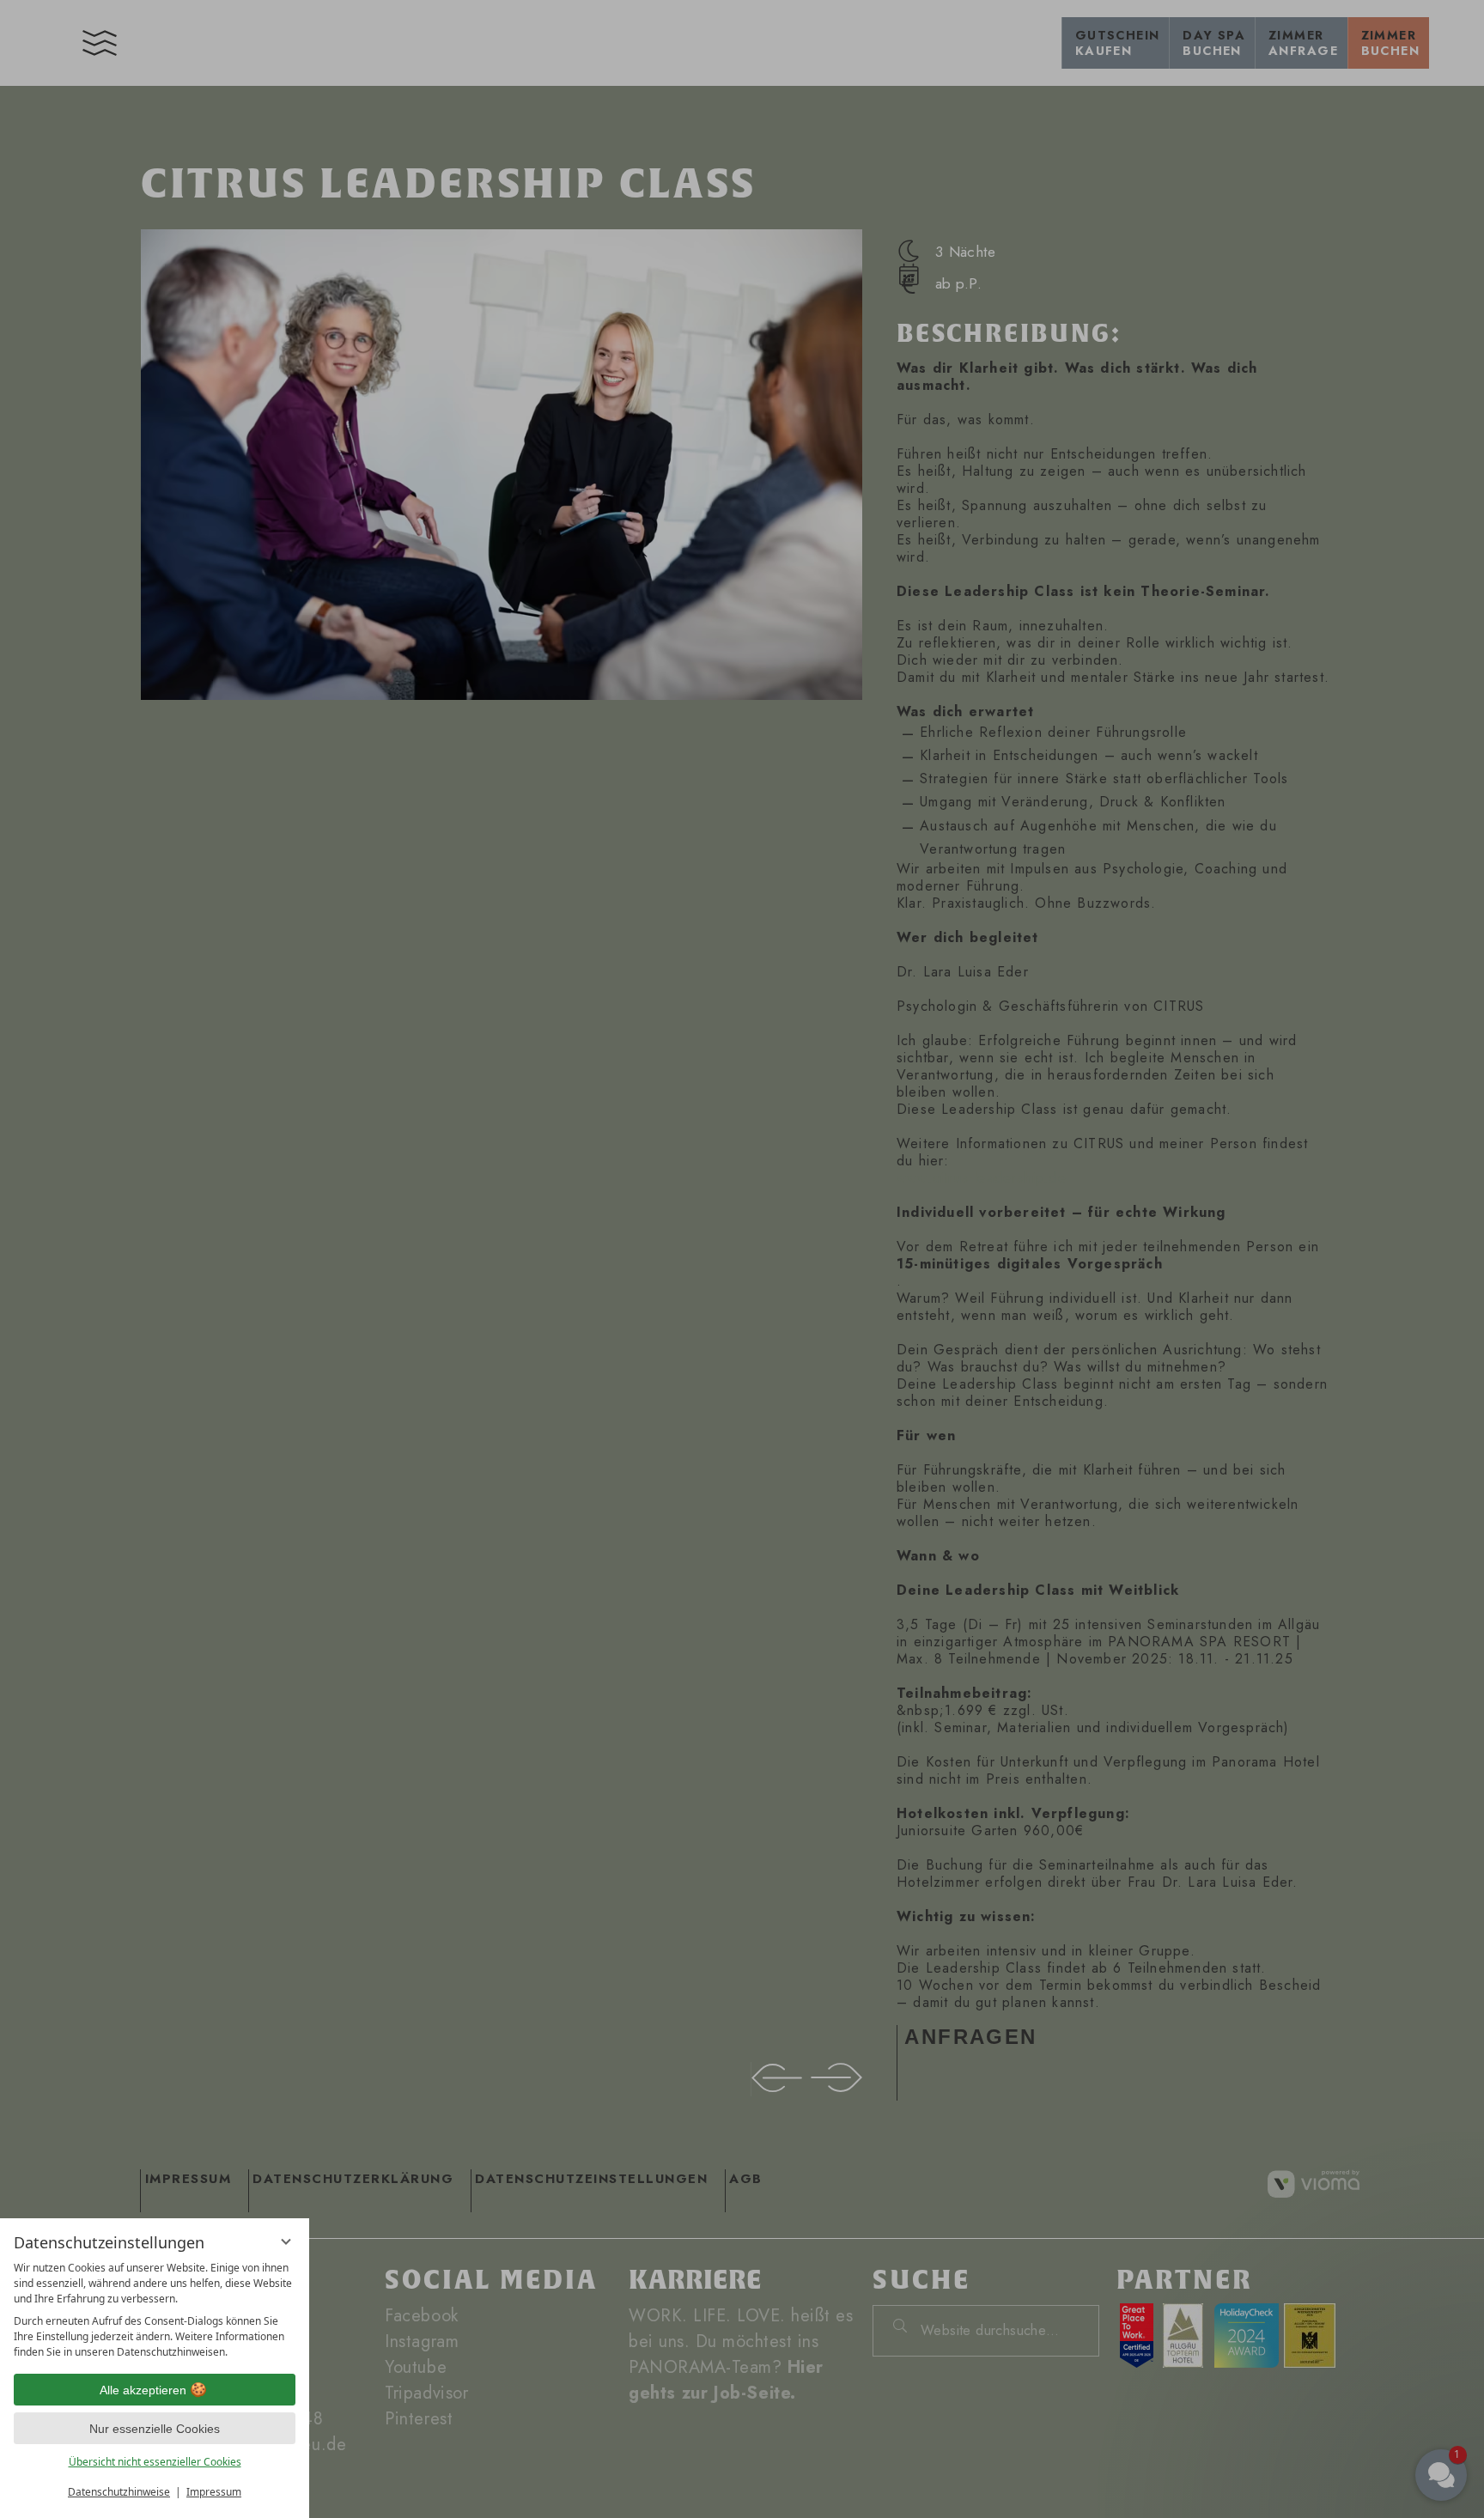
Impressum (214, 2492)
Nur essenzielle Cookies (155, 2429)
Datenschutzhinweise (119, 2492)
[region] (155, 2310)
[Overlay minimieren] (286, 2241)
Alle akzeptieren (143, 2390)
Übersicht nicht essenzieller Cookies (155, 2462)
